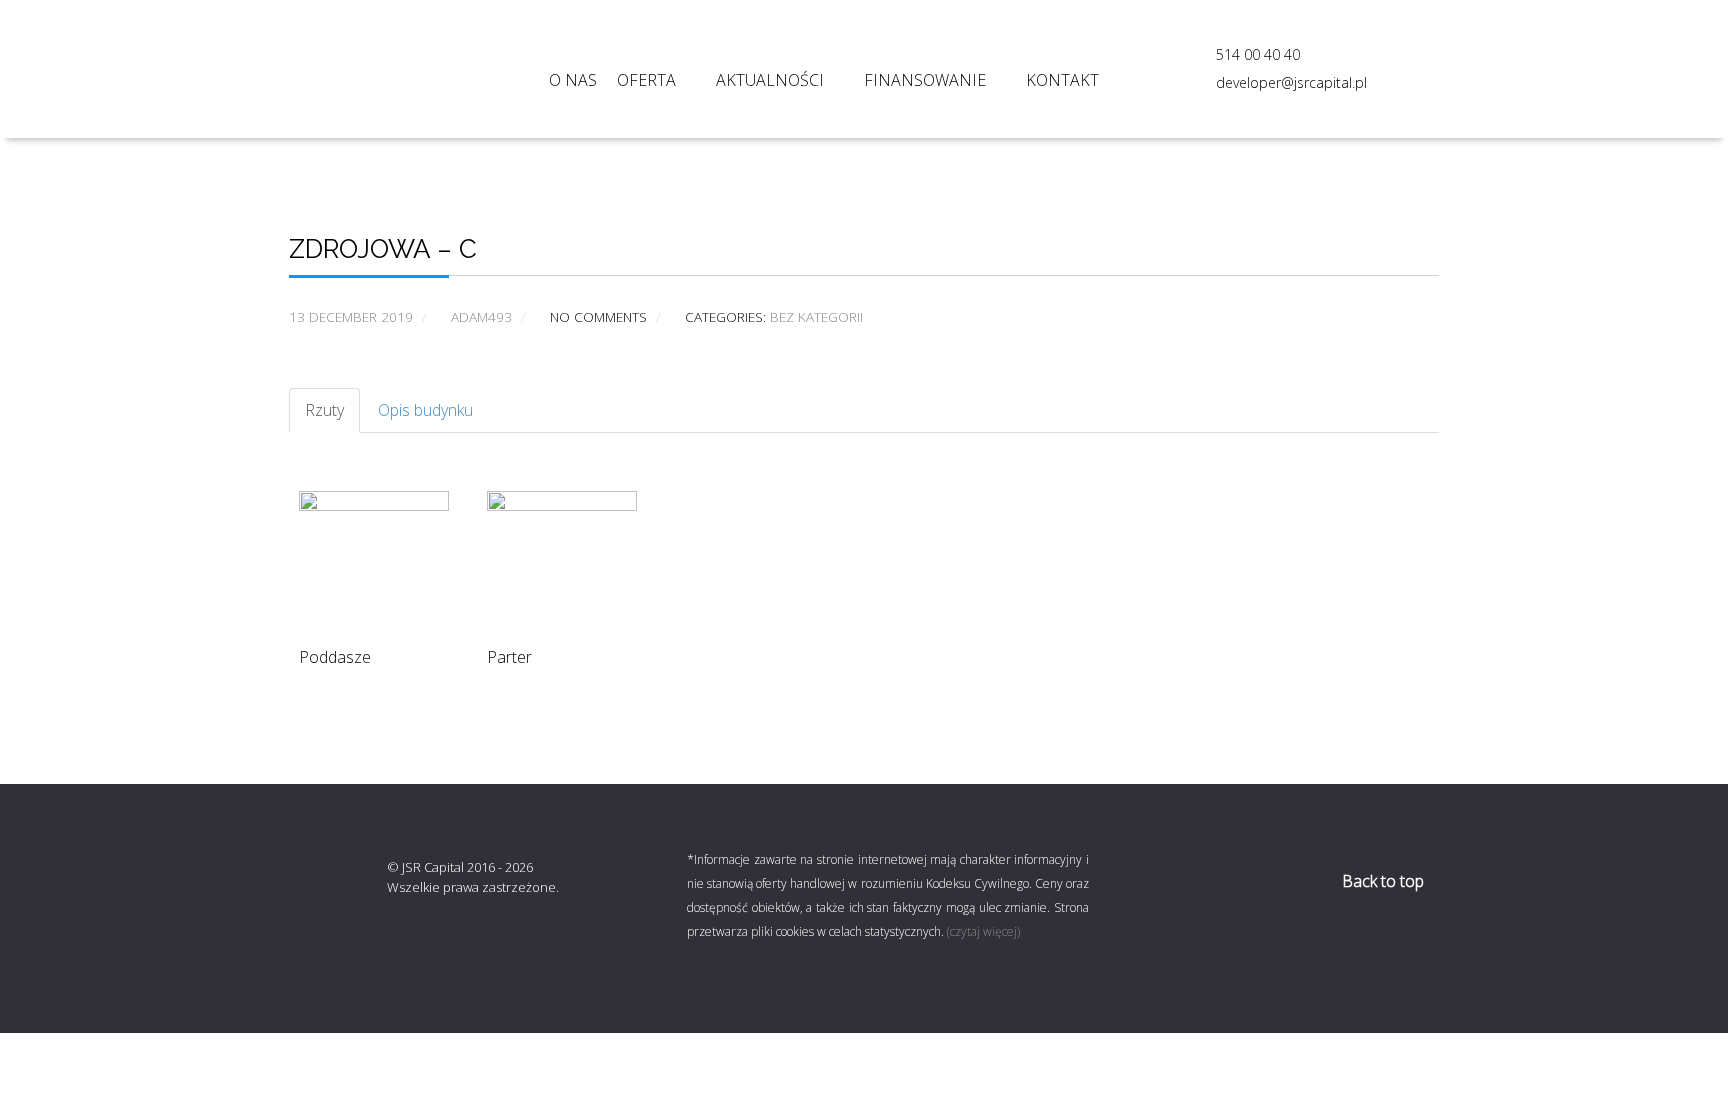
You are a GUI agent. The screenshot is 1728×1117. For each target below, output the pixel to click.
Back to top (1385, 881)
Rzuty (324, 410)
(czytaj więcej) (983, 931)
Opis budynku (425, 410)
